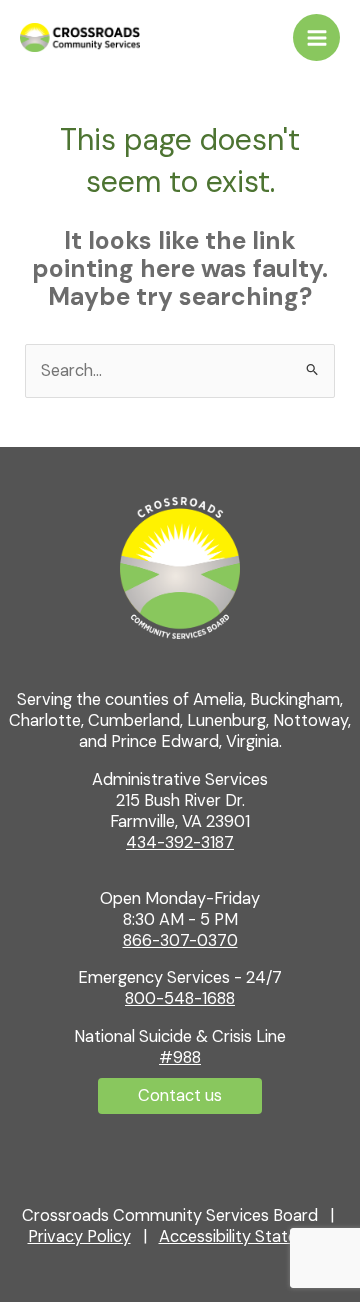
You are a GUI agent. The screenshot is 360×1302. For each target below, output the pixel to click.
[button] (180, 1096)
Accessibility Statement (248, 1236)
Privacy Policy (79, 1236)
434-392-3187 (180, 842)
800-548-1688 (180, 998)
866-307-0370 (180, 940)
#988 (180, 1057)
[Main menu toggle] (316, 37)
